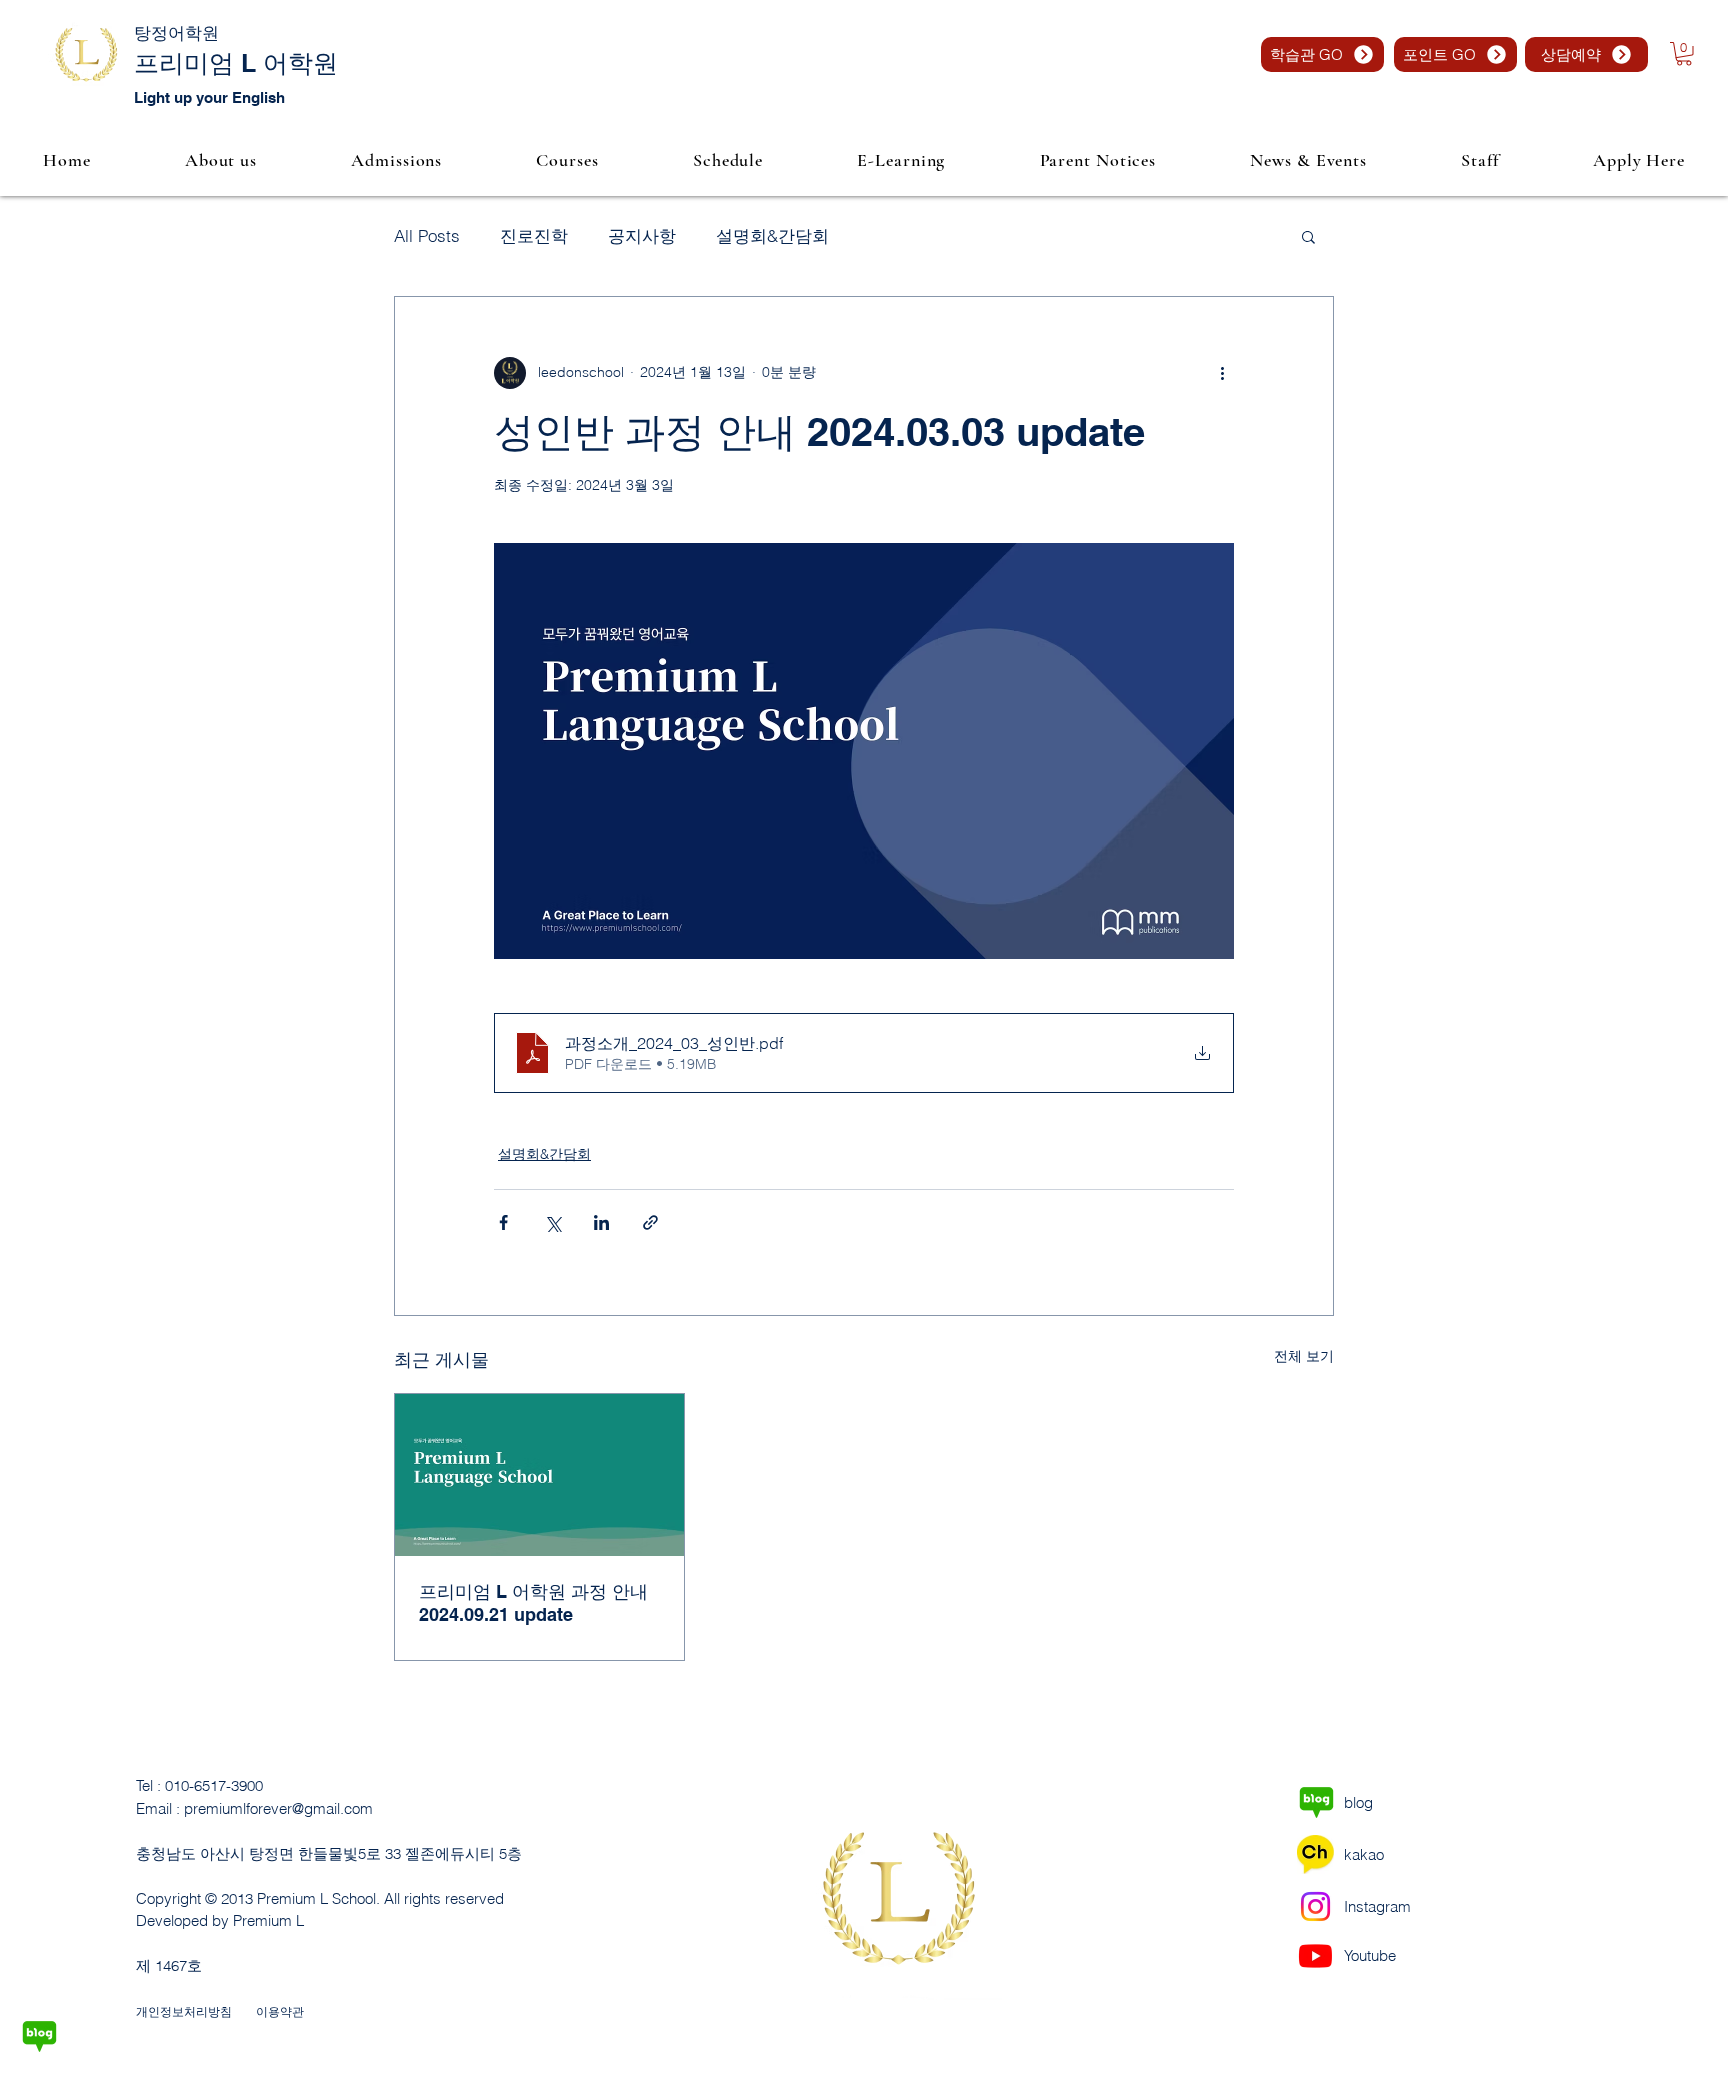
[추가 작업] (1222, 373)
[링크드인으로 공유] (601, 1222)
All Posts (427, 235)
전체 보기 (1304, 1356)
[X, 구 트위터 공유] (552, 1222)
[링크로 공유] (650, 1222)
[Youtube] (1315, 1955)
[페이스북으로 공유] (503, 1222)
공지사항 (642, 235)
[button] (1684, 54)
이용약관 (280, 2011)
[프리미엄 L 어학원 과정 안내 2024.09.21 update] (539, 1475)
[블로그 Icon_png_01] (39, 2036)
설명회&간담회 (772, 235)
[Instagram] (1315, 1906)
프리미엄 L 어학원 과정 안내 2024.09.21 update (533, 1603)
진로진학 (534, 235)
